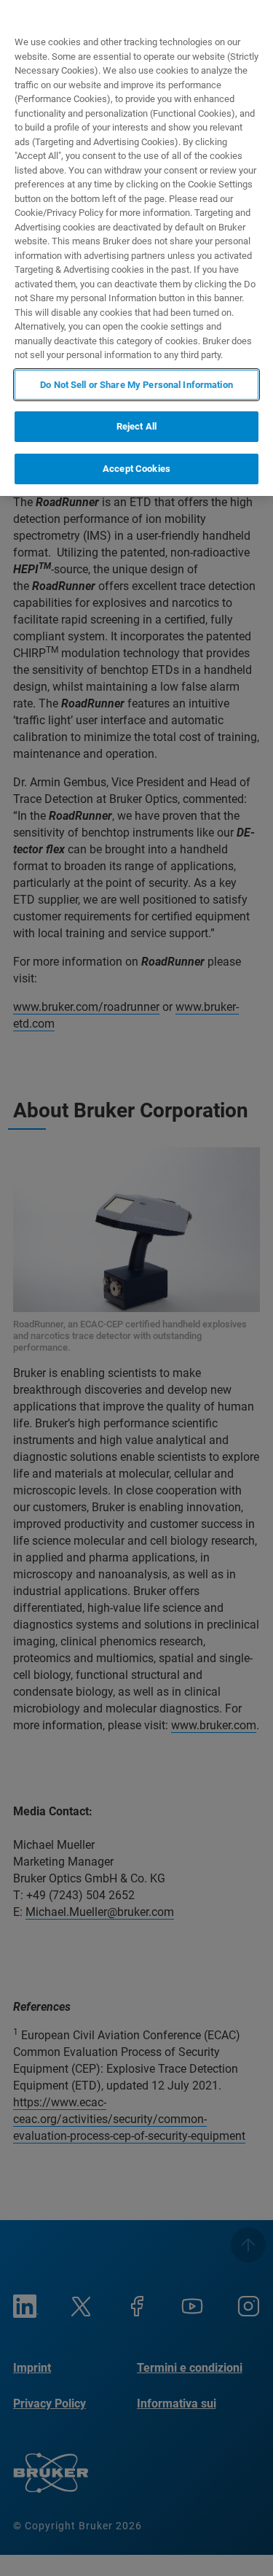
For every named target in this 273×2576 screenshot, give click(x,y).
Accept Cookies (136, 469)
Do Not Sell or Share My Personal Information (136, 385)
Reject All (136, 426)
